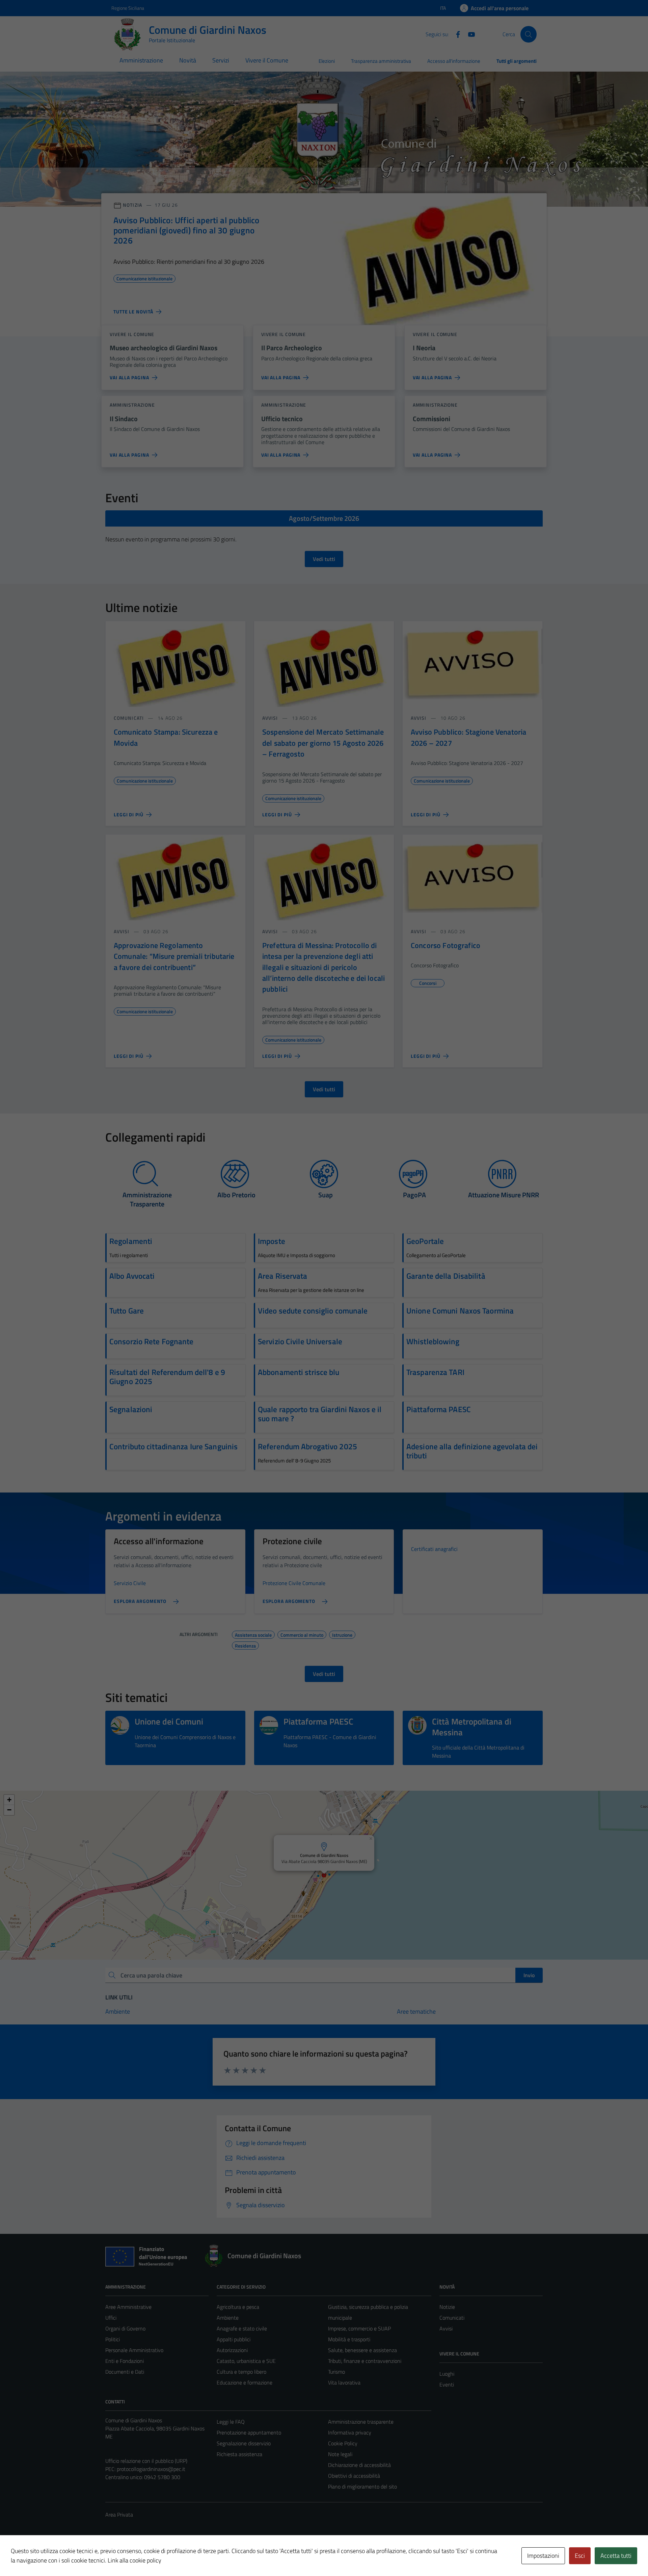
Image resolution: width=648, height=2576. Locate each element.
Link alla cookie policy (134, 2560)
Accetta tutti (616, 2556)
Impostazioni (543, 2556)
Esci (580, 2556)
